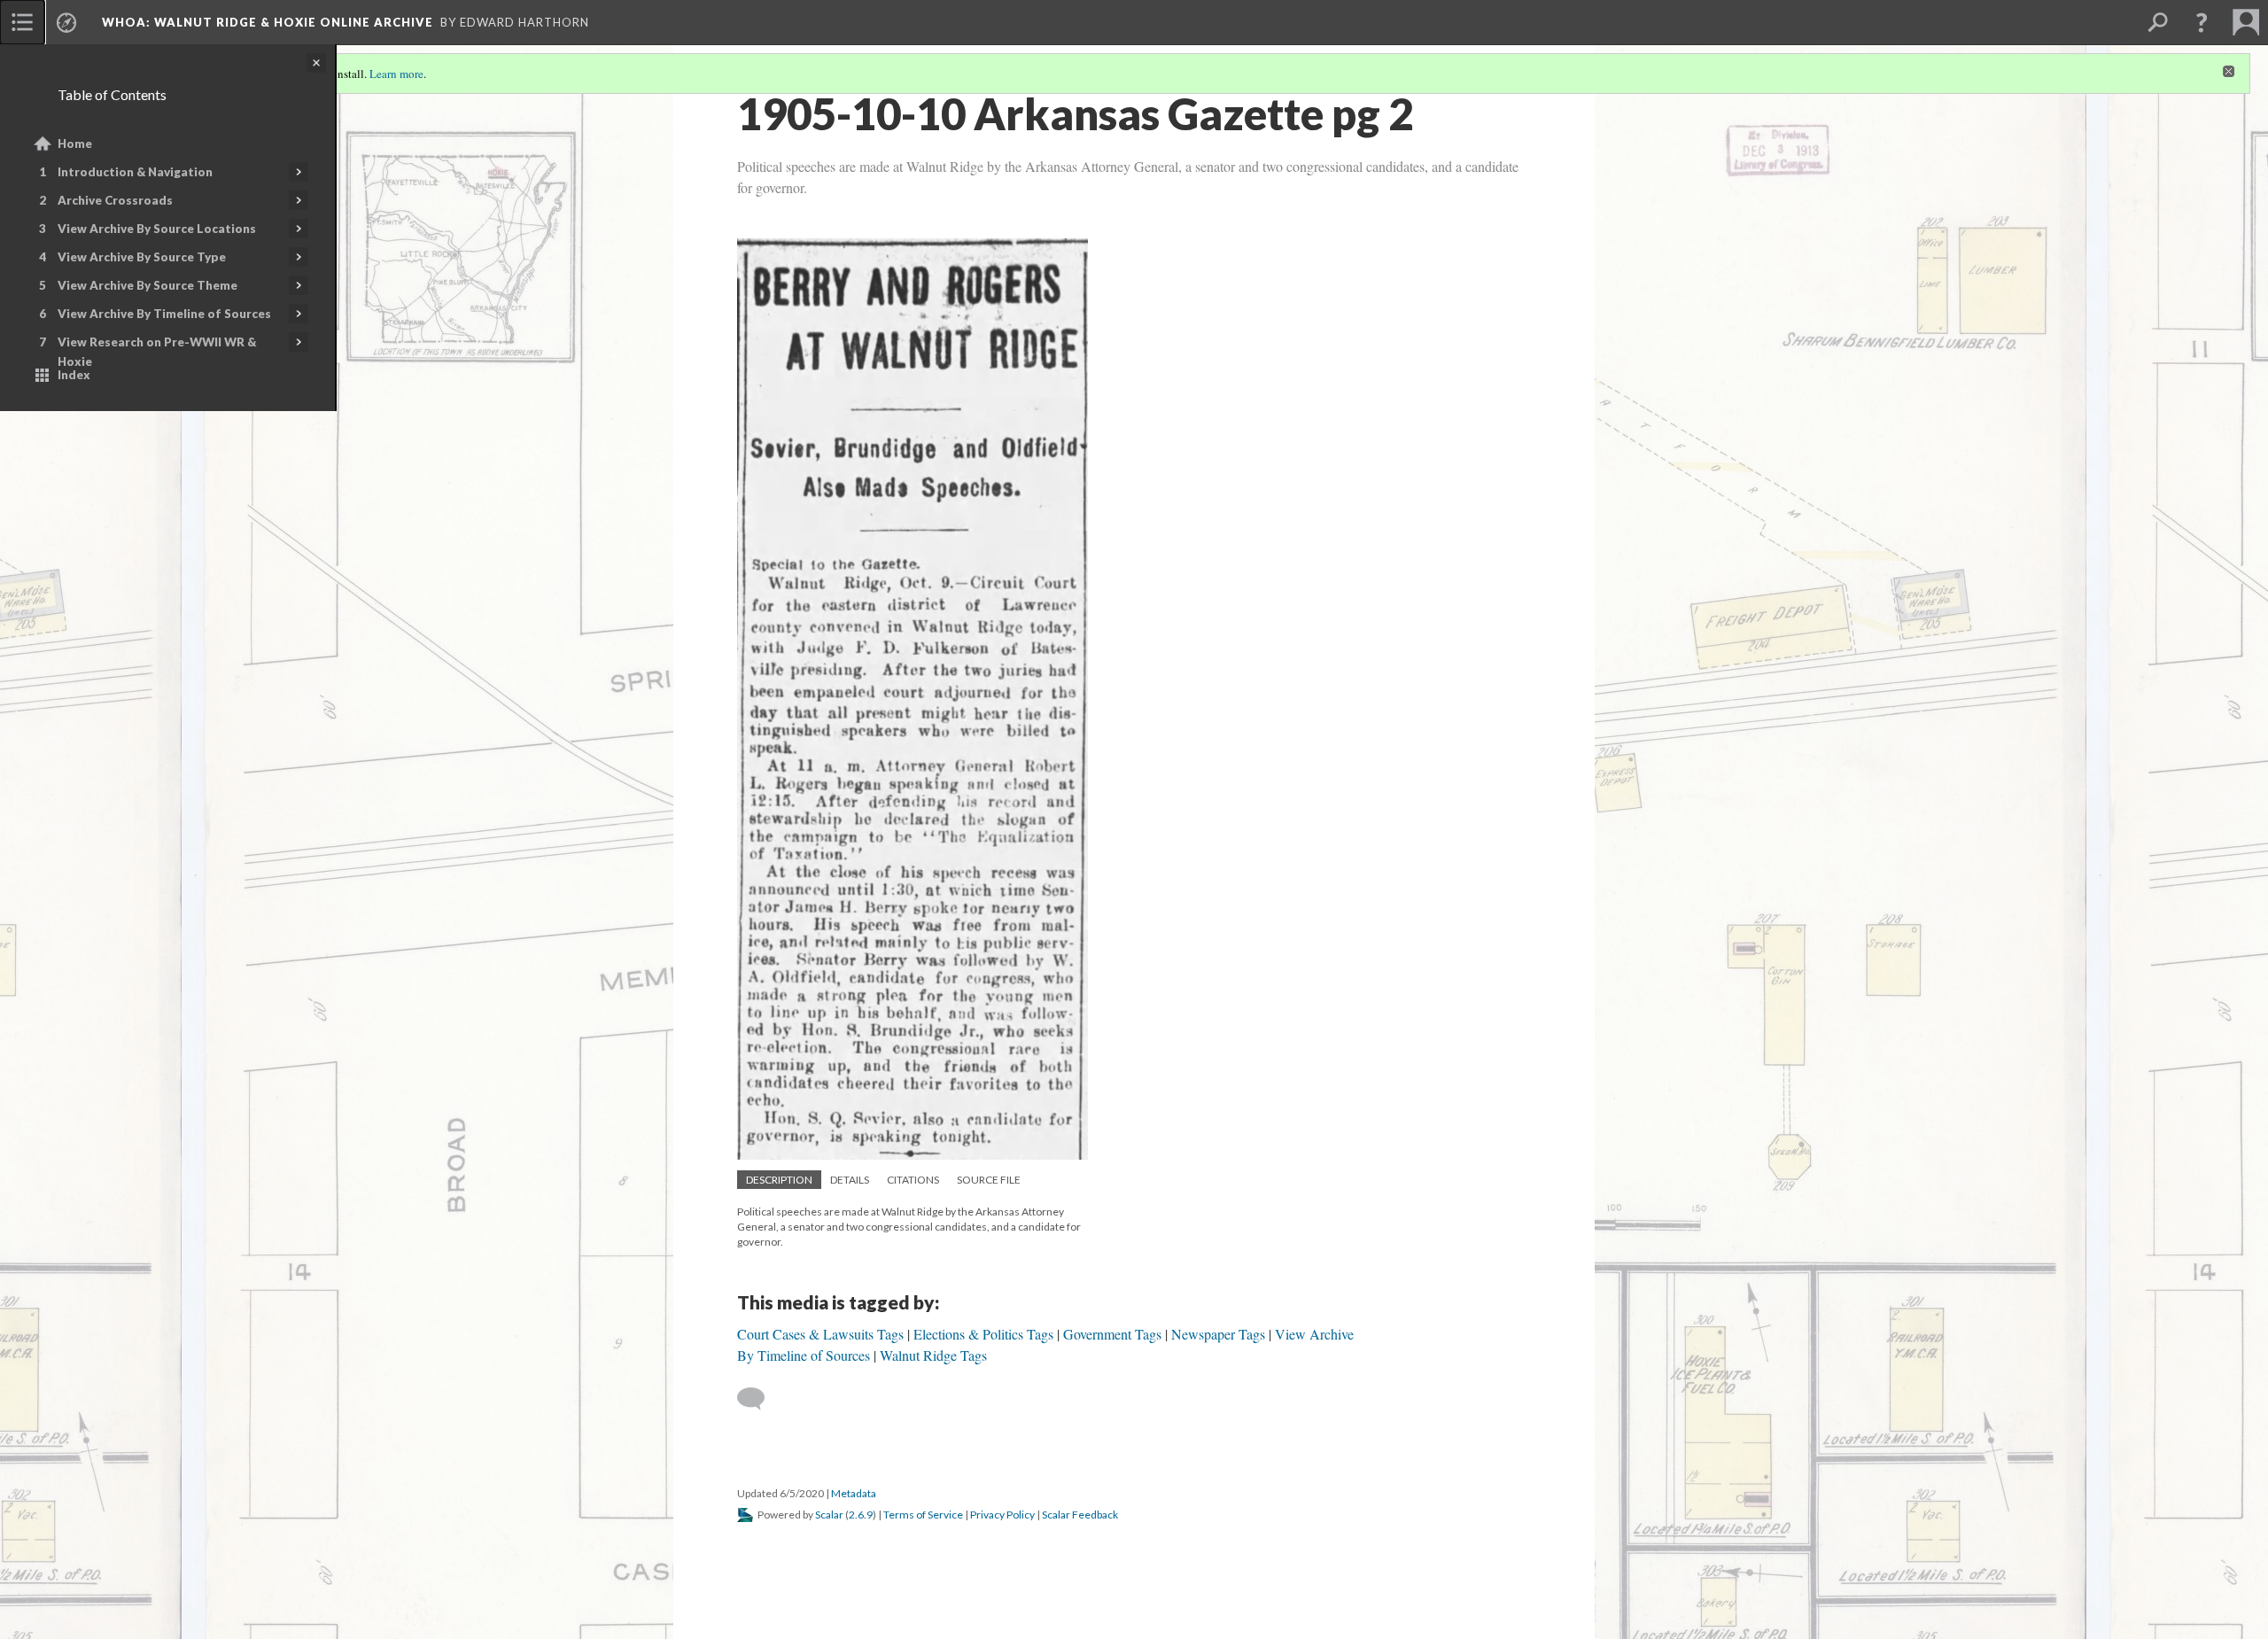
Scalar (829, 1515)
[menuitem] (22, 22)
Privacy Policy (1002, 1515)
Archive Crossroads (115, 200)
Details (850, 1180)
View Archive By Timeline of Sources (164, 314)
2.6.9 (861, 1515)
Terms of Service (923, 1515)
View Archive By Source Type (142, 257)
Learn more (396, 74)
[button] (2202, 22)
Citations (913, 1180)
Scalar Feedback (1080, 1515)
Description (779, 1180)
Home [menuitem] (75, 144)
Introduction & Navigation (135, 172)
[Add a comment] (759, 1399)
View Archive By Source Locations (157, 229)
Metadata (854, 1493)
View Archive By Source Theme (148, 285)
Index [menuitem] (74, 375)
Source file (989, 1180)
